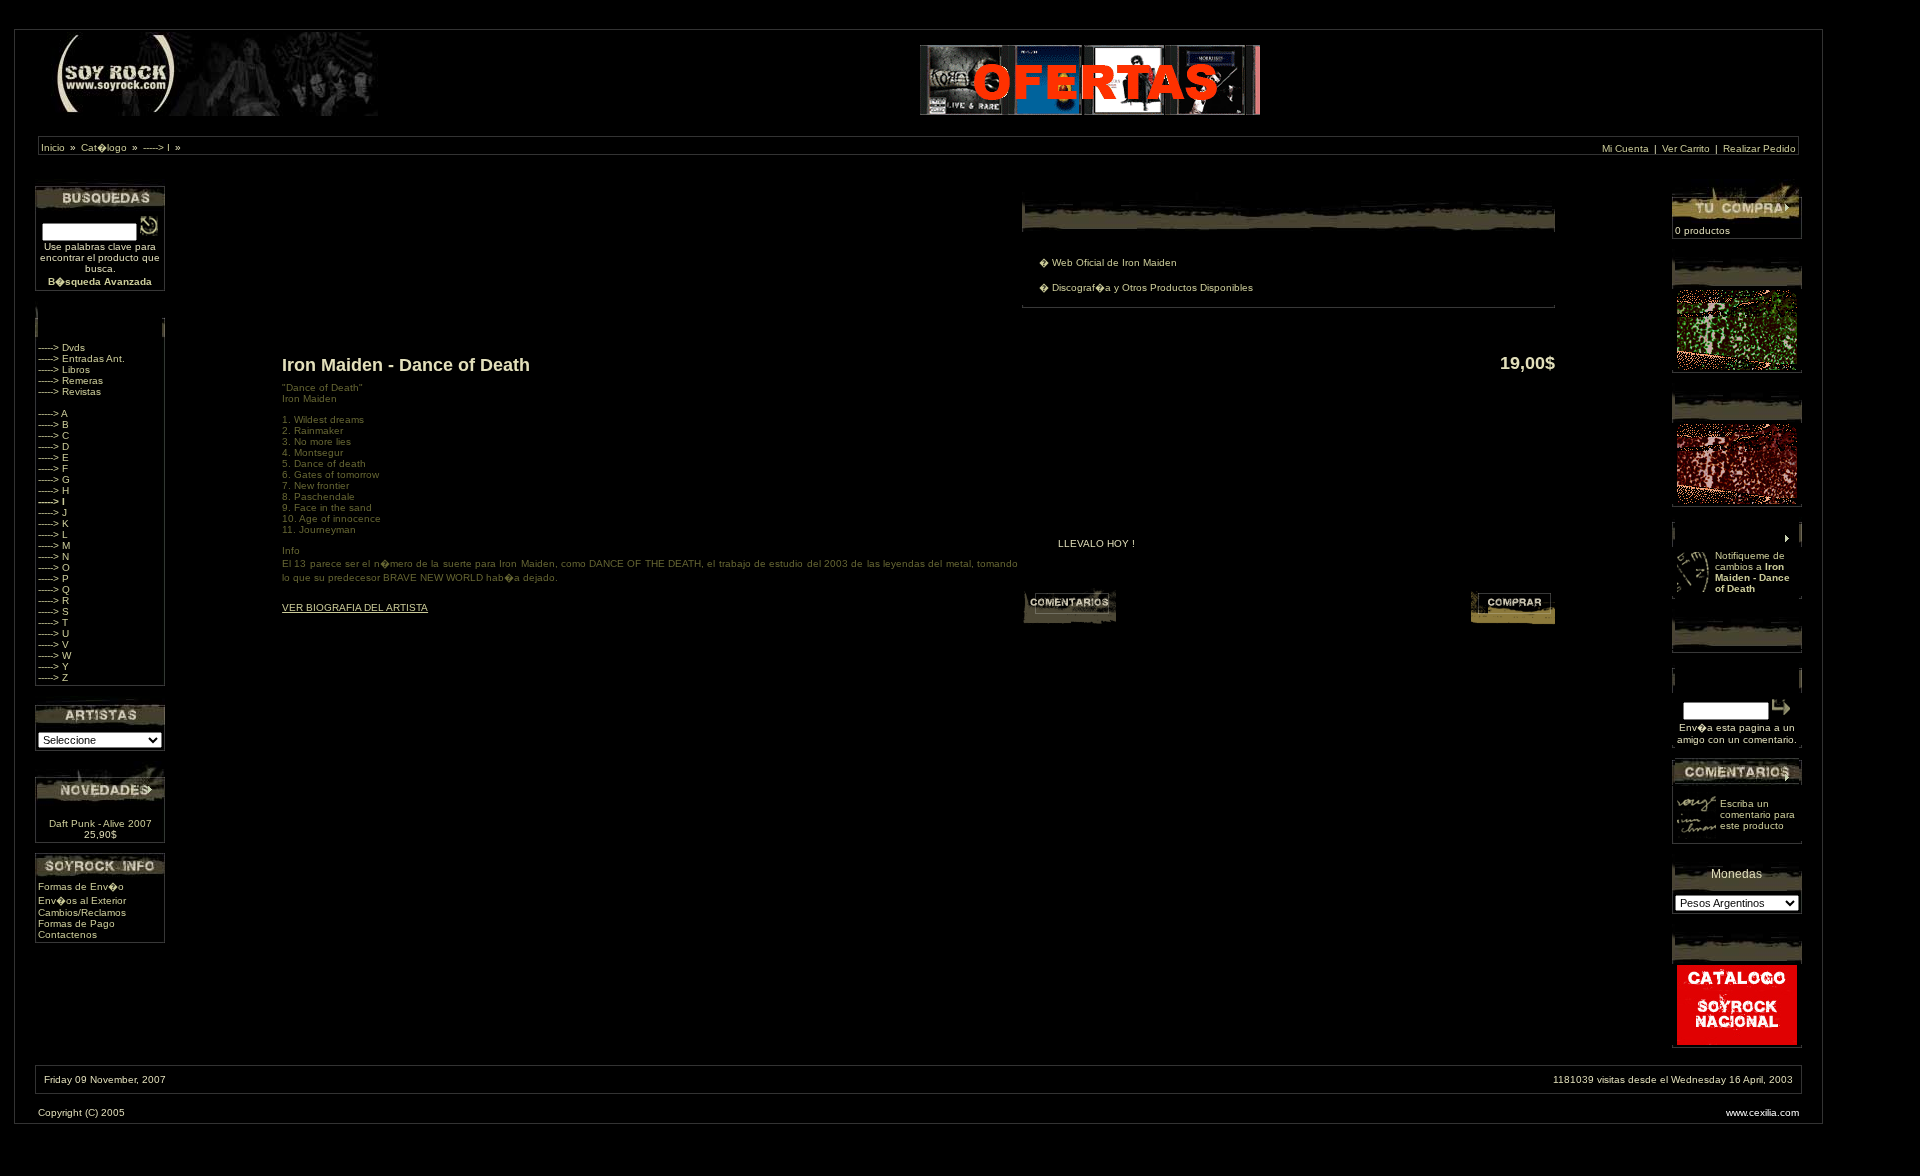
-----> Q (54, 589)
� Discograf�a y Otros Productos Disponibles (1146, 287)
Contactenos (67, 934)
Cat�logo (104, 147)
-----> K (53, 523)
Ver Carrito (1686, 148)
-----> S (53, 611)
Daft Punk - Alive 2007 (100, 823)
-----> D (53, 446)
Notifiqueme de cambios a (1752, 572)
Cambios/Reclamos (82, 912)
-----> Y (53, 666)
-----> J (52, 512)
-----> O (54, 567)
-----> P (53, 578)
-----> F (53, 468)
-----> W (54, 655)
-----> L (53, 534)
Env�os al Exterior (82, 900)
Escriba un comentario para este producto (1757, 814)
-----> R (53, 600)
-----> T (53, 622)
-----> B (53, 424)
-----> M (54, 545)
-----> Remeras (70, 380)
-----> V (53, 644)
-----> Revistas (69, 391)
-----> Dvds (61, 347)
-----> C (53, 435)
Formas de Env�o (81, 886)
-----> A (53, 413)
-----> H (53, 490)
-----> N (53, 556)
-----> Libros (64, 369)
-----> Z (53, 677)
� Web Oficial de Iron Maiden (1108, 262)
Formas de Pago (76, 923)
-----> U (53, 633)
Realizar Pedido (1759, 148)
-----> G (54, 479)
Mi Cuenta (1625, 148)
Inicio (53, 147)
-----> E (53, 457)
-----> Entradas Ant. (81, 358)
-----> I (156, 147)
